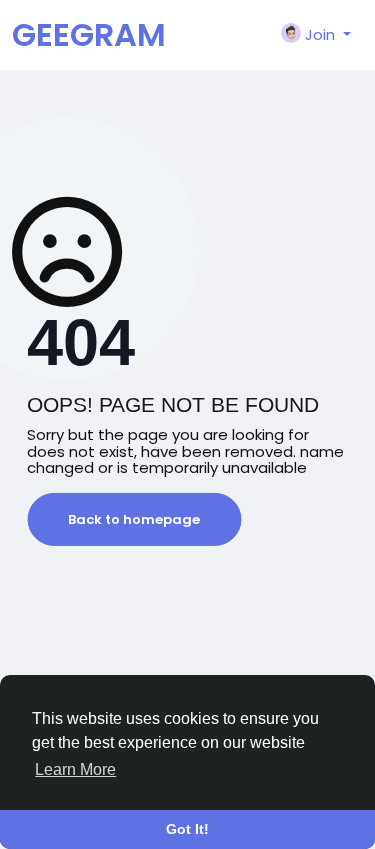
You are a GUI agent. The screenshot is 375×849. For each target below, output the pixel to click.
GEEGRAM (89, 34)
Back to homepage (134, 519)
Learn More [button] (75, 769)
